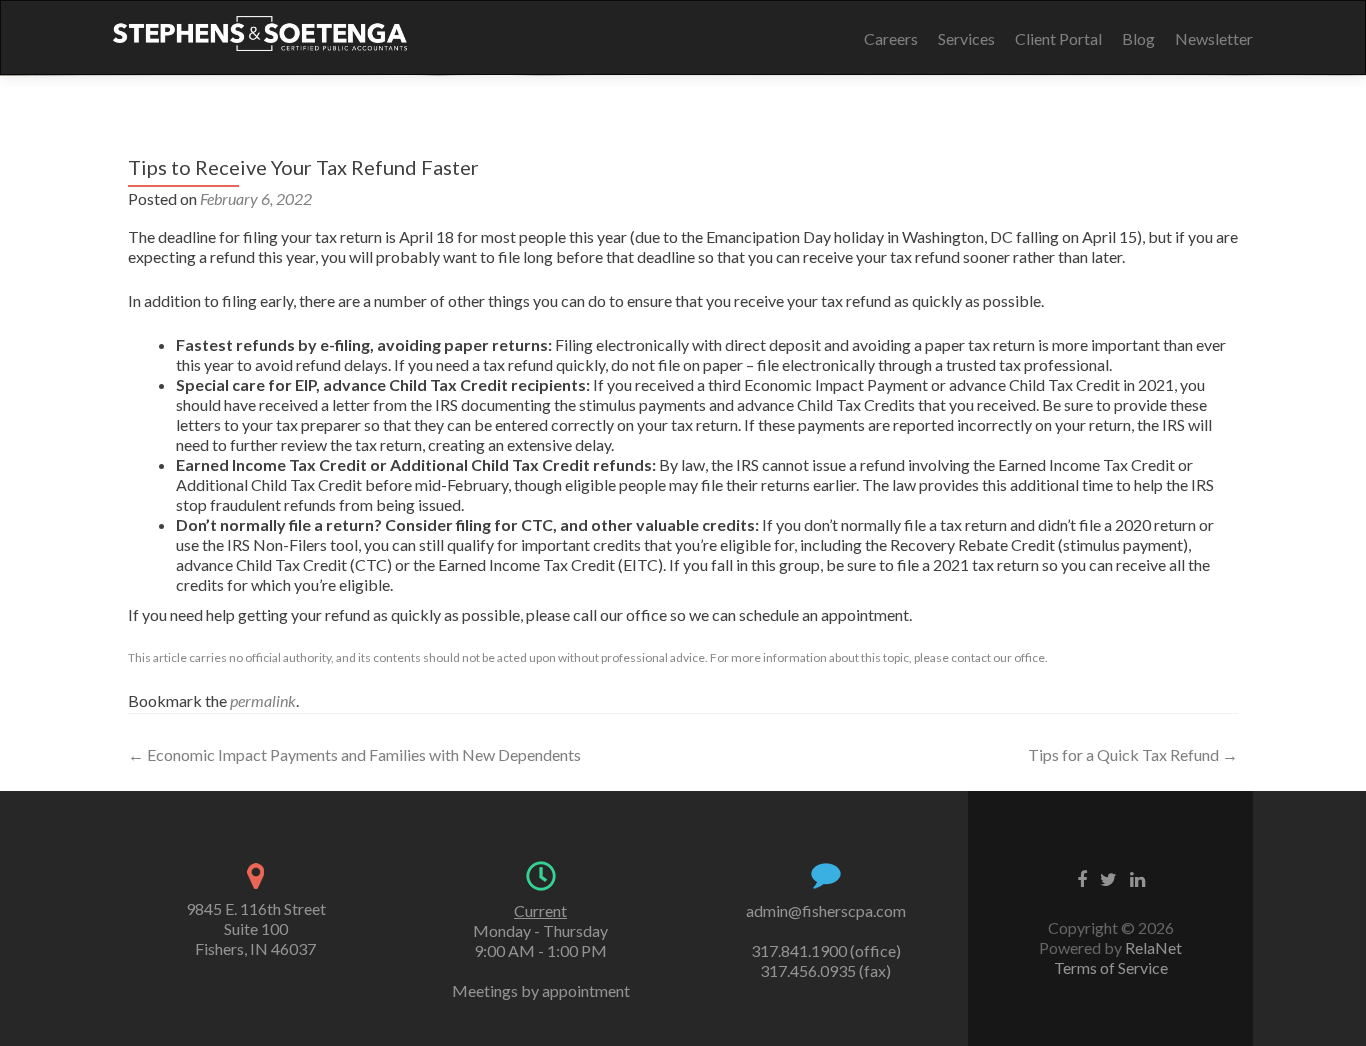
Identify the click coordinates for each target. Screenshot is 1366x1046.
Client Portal (1058, 38)
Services (966, 38)
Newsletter (1214, 38)
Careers (891, 38)
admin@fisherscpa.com (826, 910)
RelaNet (1153, 947)
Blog (1138, 38)
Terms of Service (1111, 967)
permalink (263, 700)
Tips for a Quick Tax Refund (1133, 754)
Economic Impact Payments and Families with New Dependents (354, 754)
